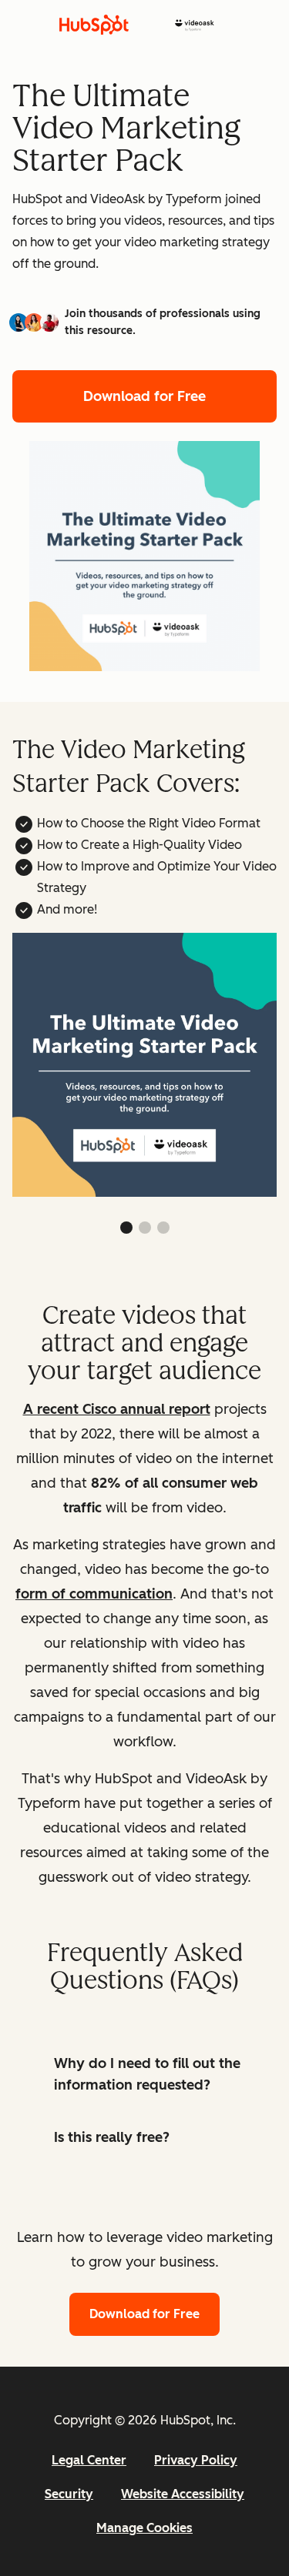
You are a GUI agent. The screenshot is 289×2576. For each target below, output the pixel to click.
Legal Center (89, 2460)
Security (69, 2494)
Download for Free (144, 396)
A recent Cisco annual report (117, 1409)
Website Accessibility (183, 2494)
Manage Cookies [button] (144, 2528)
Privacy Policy (196, 2460)
